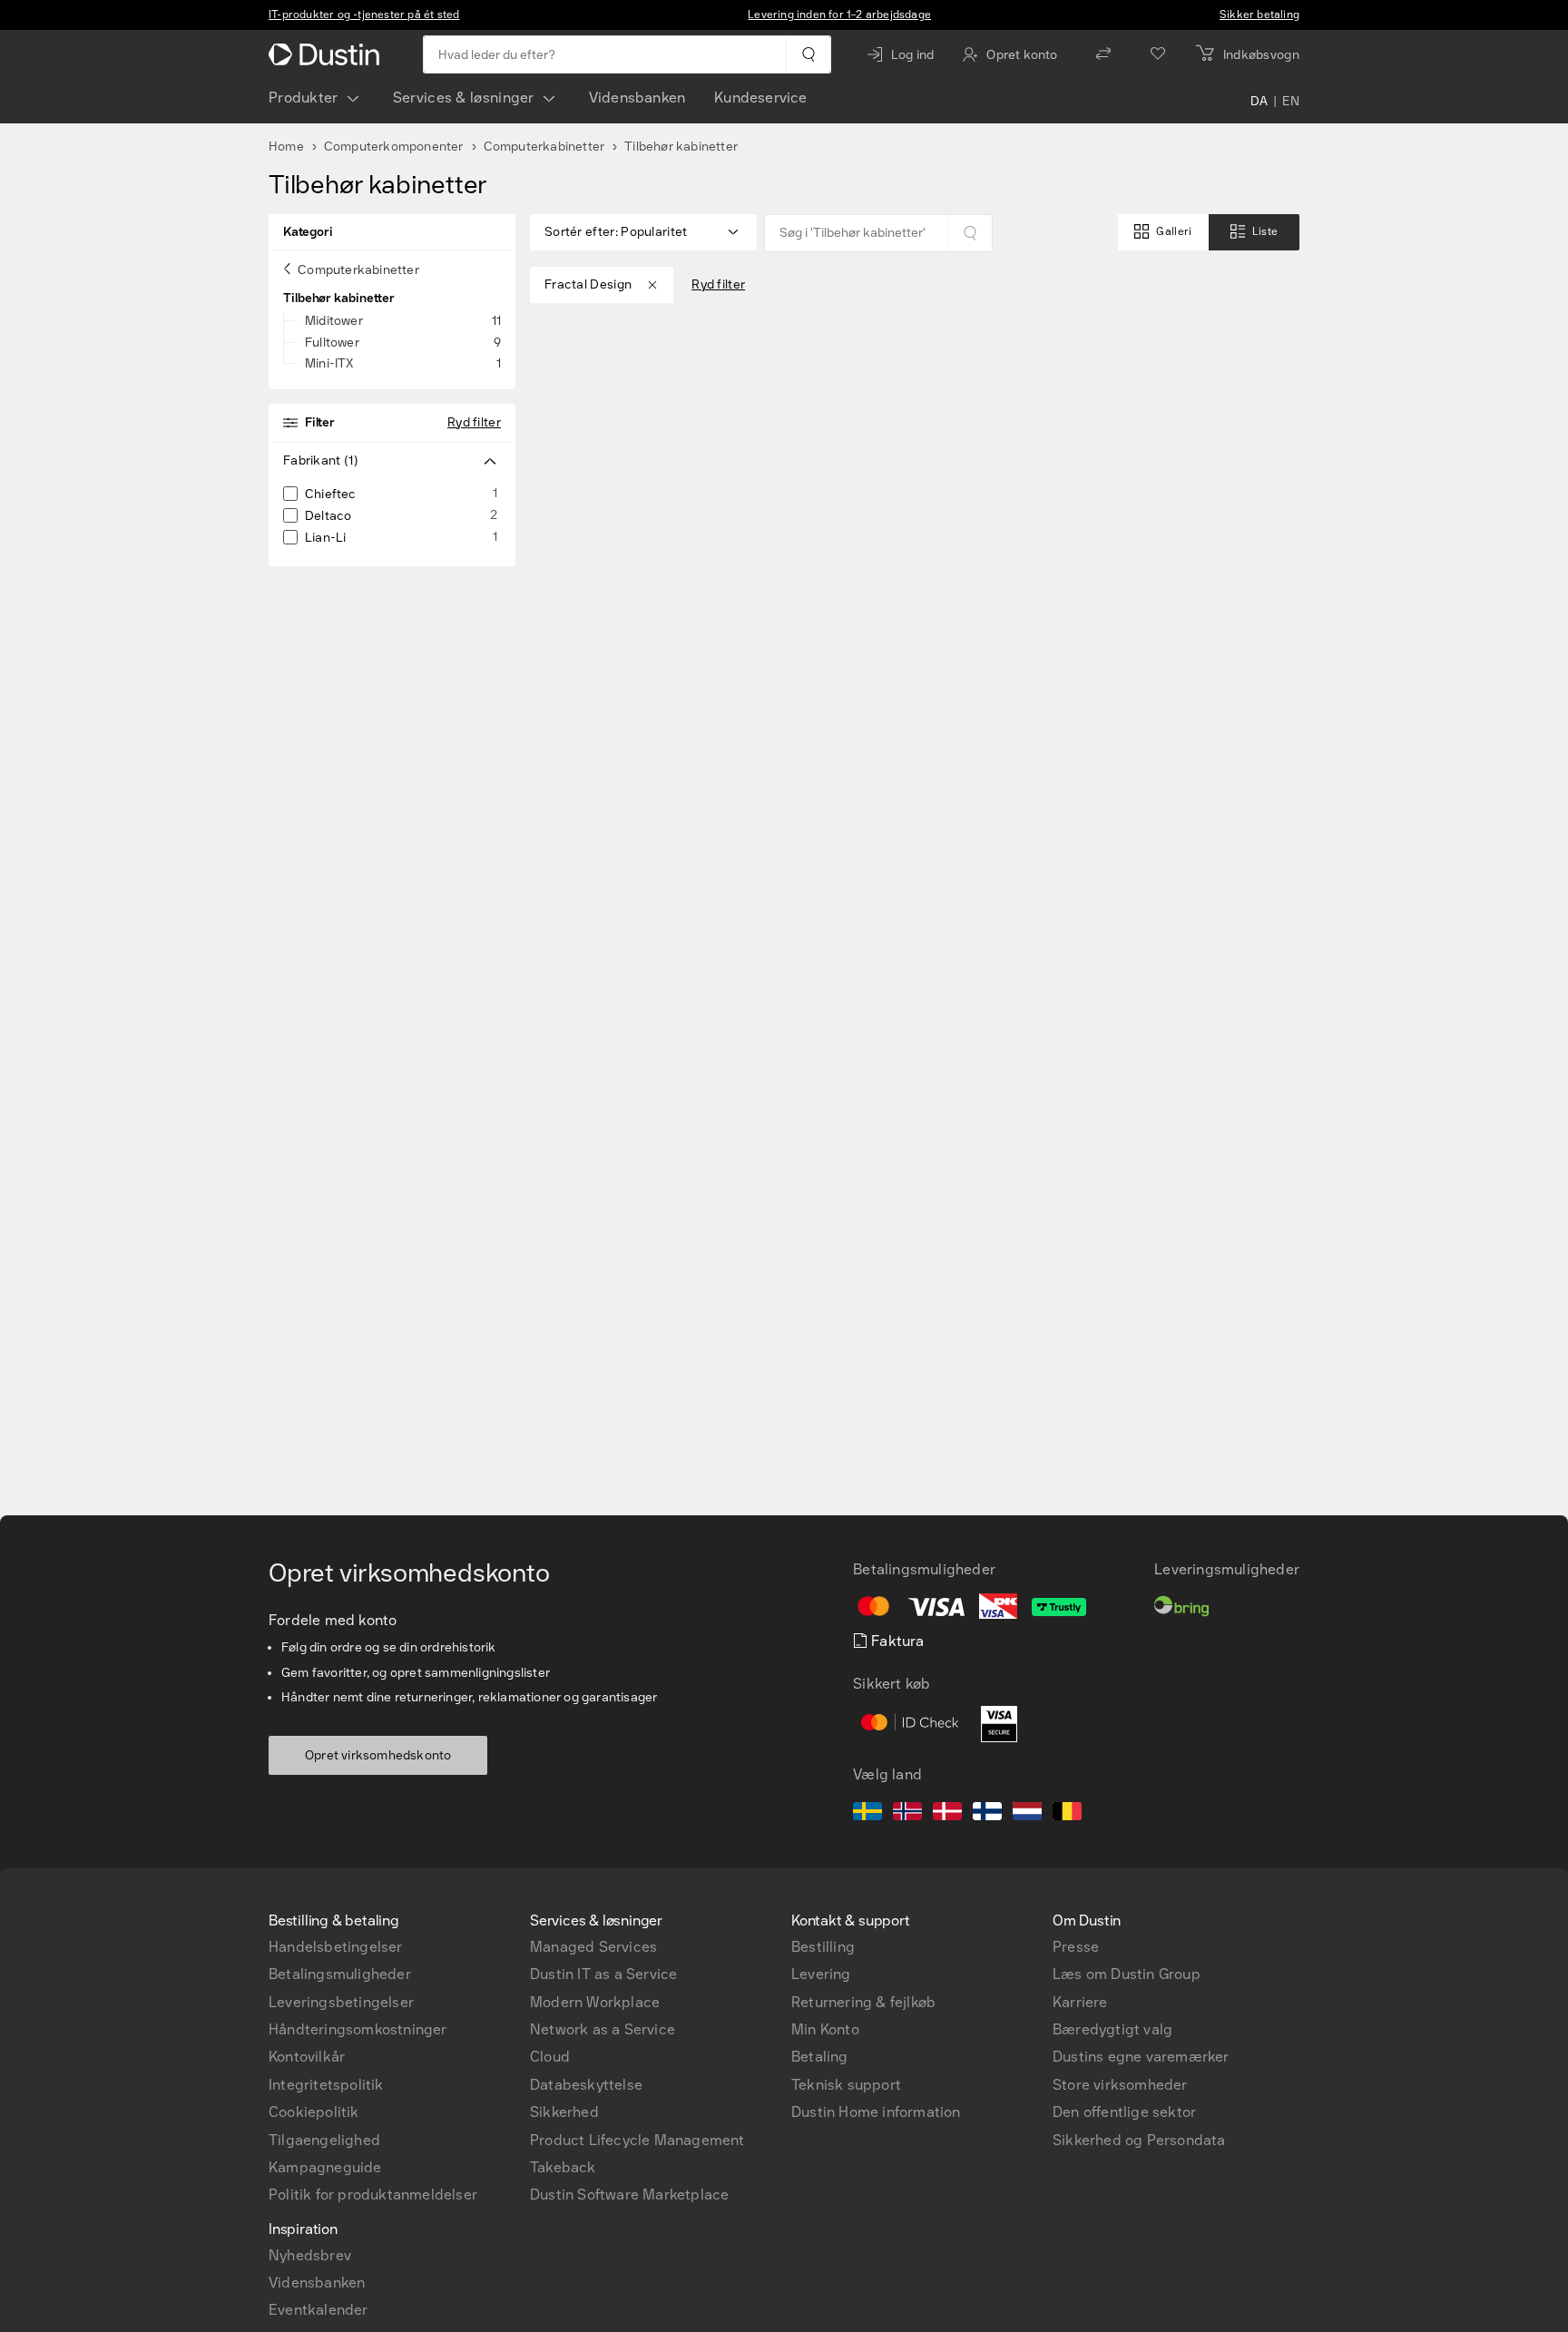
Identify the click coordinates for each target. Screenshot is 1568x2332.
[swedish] (867, 1814)
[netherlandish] (1027, 1814)
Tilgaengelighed (324, 2140)
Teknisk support (846, 2085)
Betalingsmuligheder (340, 1974)
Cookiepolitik (314, 2112)
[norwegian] (907, 1814)
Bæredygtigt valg (1112, 2029)
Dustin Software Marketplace (629, 2195)
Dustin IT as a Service (603, 1974)
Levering (821, 1974)
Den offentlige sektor (1124, 2112)
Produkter (304, 98)
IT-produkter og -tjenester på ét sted (364, 15)
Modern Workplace (595, 2002)
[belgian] (1067, 1814)
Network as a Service (603, 2029)
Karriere (1080, 2002)
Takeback (563, 2167)
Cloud (550, 2057)
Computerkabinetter (544, 147)
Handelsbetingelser (336, 1947)
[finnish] (987, 1814)
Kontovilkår (307, 2057)
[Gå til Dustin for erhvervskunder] (328, 54)
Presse (1076, 1947)
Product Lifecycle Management (637, 2140)
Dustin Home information (876, 2112)
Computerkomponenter (394, 147)
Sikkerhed (564, 2112)
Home (286, 147)
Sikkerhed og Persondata (1139, 2140)
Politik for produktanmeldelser (373, 2195)
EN (1291, 102)
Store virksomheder (1120, 2085)
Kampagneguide (325, 2167)
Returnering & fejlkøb (863, 2002)
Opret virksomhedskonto (378, 1755)
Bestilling (823, 1947)
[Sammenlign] (1103, 54)
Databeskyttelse (586, 2085)
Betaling (820, 2057)
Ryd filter (474, 422)
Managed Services (593, 1947)
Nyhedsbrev (310, 2255)
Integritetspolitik (326, 2085)
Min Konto (825, 2029)
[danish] (947, 1814)
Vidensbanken (637, 98)
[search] (808, 54)
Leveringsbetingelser (341, 2002)
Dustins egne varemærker (1141, 2057)
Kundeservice (760, 98)
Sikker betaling (1259, 15)
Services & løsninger (464, 98)
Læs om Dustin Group (1127, 1974)
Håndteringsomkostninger (358, 2029)
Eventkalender (318, 2310)
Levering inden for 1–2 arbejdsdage (839, 15)
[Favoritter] (1158, 54)
